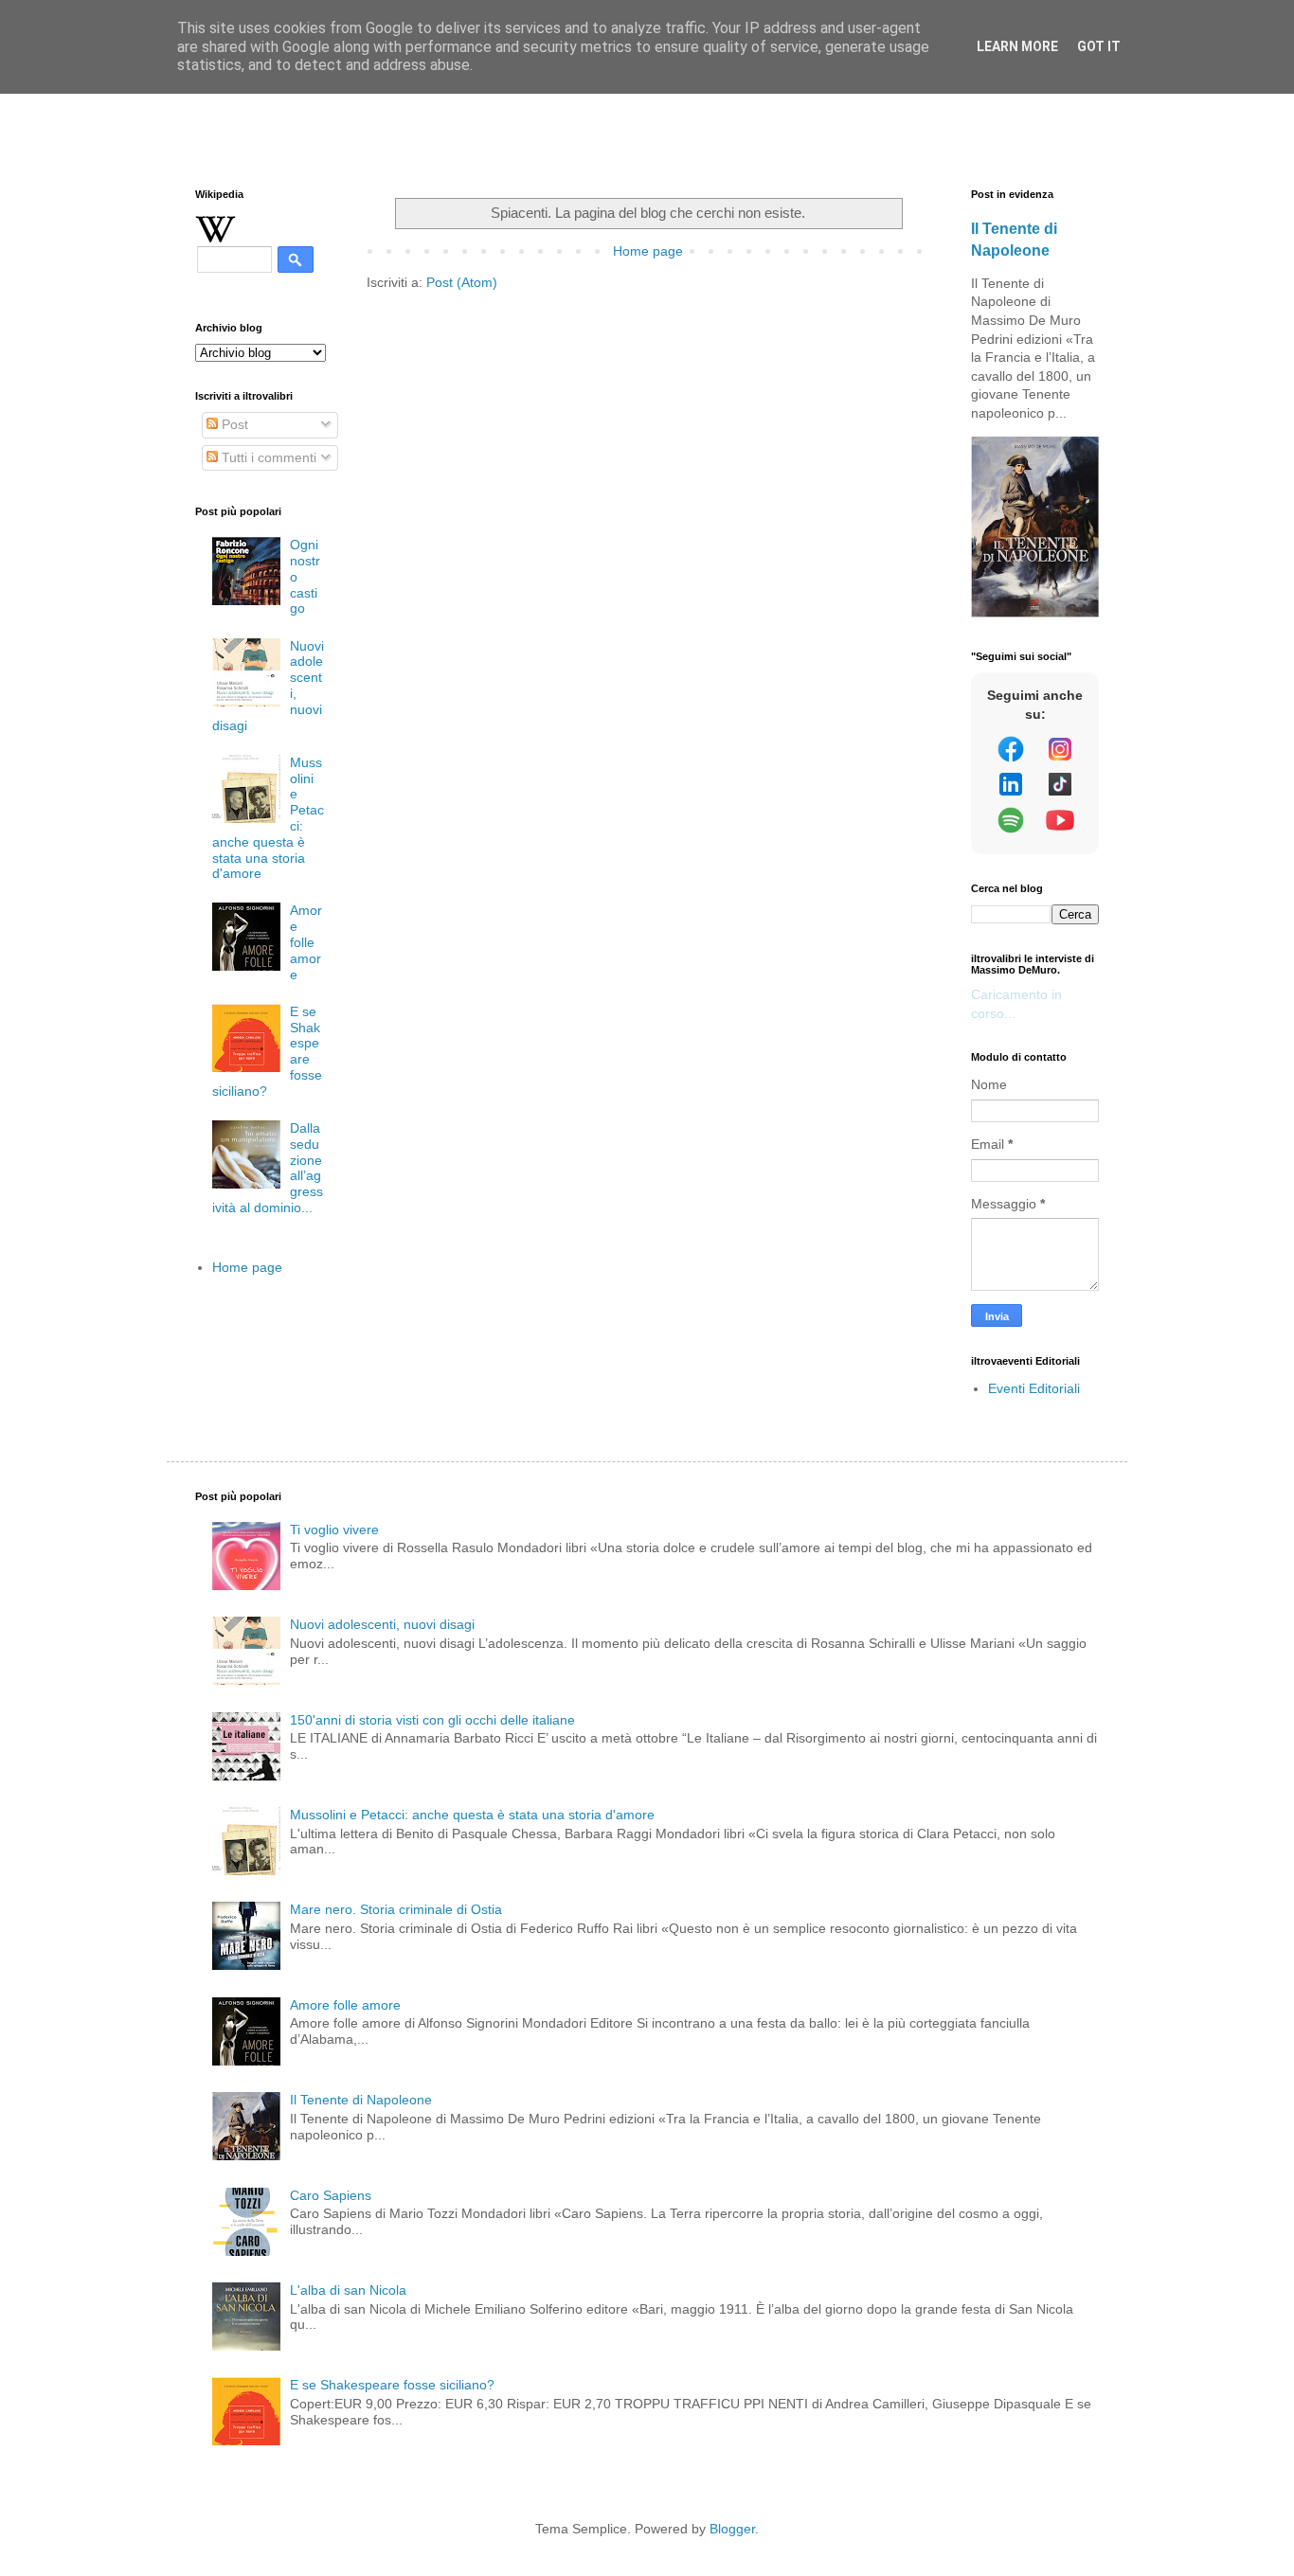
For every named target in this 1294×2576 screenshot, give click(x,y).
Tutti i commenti (267, 457)
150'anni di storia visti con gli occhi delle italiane (432, 1720)
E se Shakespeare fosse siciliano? (392, 2385)
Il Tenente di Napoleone (361, 2100)
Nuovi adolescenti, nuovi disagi (382, 1624)
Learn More (1017, 46)
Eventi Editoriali (1034, 1388)
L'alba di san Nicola (348, 2290)
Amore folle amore (306, 942)
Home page (648, 251)
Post (233, 424)
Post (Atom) (462, 282)
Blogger (732, 2529)
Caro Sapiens (331, 2195)
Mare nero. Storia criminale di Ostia (396, 1909)
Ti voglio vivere (334, 1529)
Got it (1099, 46)
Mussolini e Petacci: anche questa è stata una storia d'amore (472, 1815)
